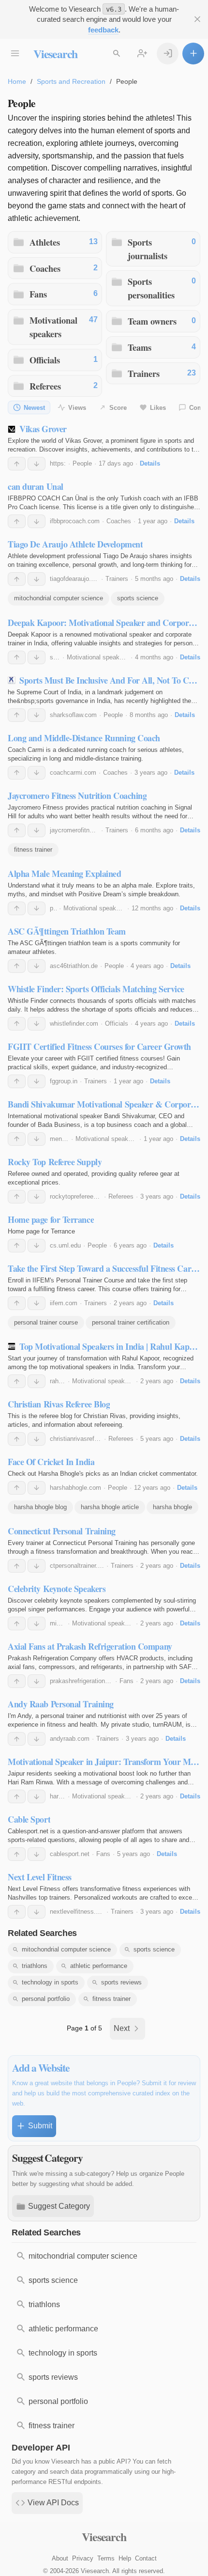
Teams (140, 347)
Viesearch (55, 54)
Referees (45, 386)
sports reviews (121, 1982)
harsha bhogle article (110, 1507)
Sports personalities (151, 288)
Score (118, 408)
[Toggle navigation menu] (15, 54)
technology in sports (50, 1982)
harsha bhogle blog (40, 1507)
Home (17, 81)
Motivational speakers (53, 327)
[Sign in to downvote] (37, 464)
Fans (38, 294)
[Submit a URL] (193, 54)
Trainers (144, 373)
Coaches (45, 268)
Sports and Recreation (71, 81)
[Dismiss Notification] (197, 19)
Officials (45, 360)
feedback (103, 30)
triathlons (35, 1966)
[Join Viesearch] (142, 54)
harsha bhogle (172, 1507)
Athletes (45, 242)
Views (77, 408)
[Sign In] (168, 54)
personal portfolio (46, 1999)
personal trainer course (46, 1322)
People (82, 463)
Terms (106, 2558)
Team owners (152, 321)
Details (150, 463)
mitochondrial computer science (59, 598)
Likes (158, 408)
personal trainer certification (131, 1322)
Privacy (83, 2558)
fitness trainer (33, 850)
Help (125, 2558)
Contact (146, 2558)
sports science (138, 598)
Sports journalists (148, 249)
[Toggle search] (116, 54)
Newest (34, 408)
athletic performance (99, 1966)
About (60, 2558)
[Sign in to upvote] (17, 464)
